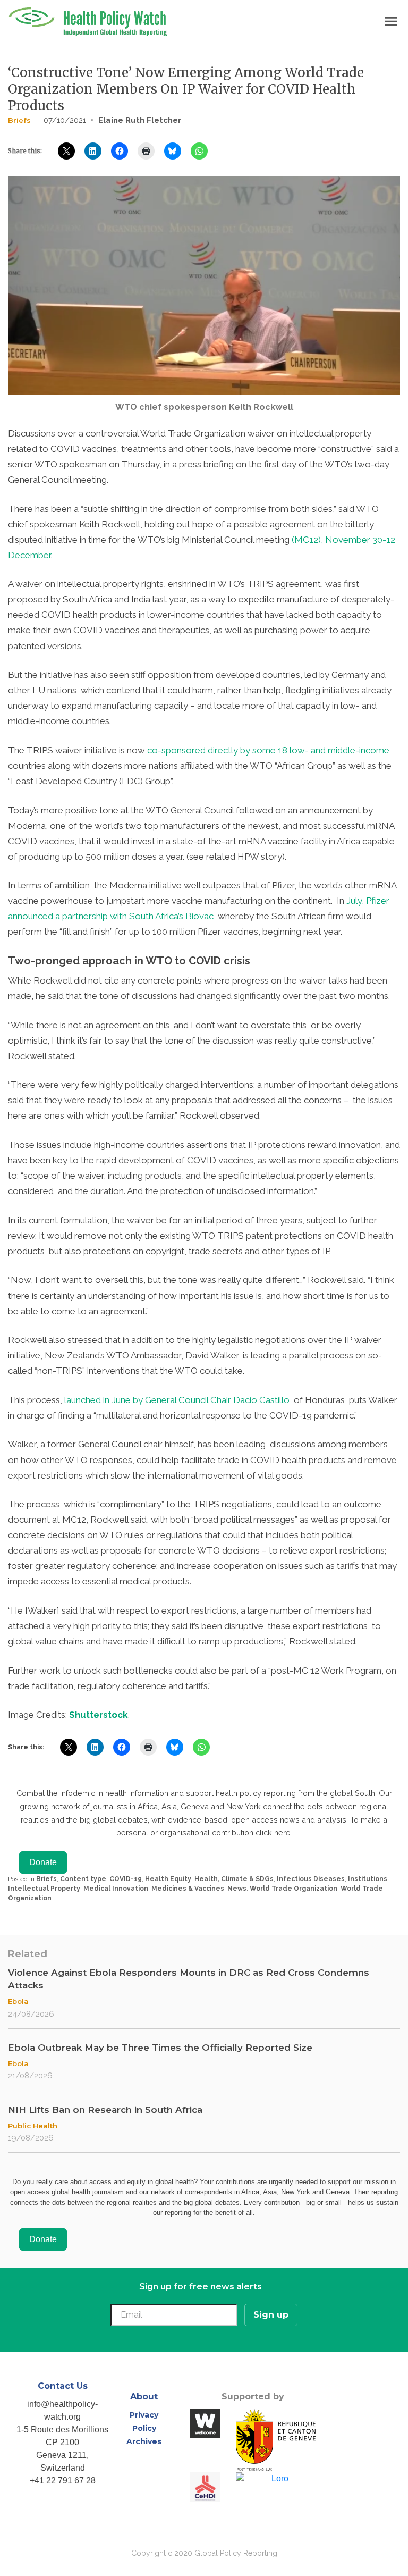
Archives (144, 2441)
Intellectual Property (44, 1889)
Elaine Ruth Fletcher (140, 120)
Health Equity (168, 1879)
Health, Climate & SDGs (234, 1879)
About (144, 2397)
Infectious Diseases (311, 1879)
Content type (83, 1879)
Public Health (33, 2126)
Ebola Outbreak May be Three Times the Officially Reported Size (160, 2048)
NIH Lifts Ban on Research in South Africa (105, 2110)
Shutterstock (99, 1715)
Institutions (368, 1879)
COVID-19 (126, 1879)
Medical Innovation (116, 1889)
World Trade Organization (294, 1889)
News (237, 1889)
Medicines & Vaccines (188, 1889)
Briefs (19, 120)
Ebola (18, 2001)
